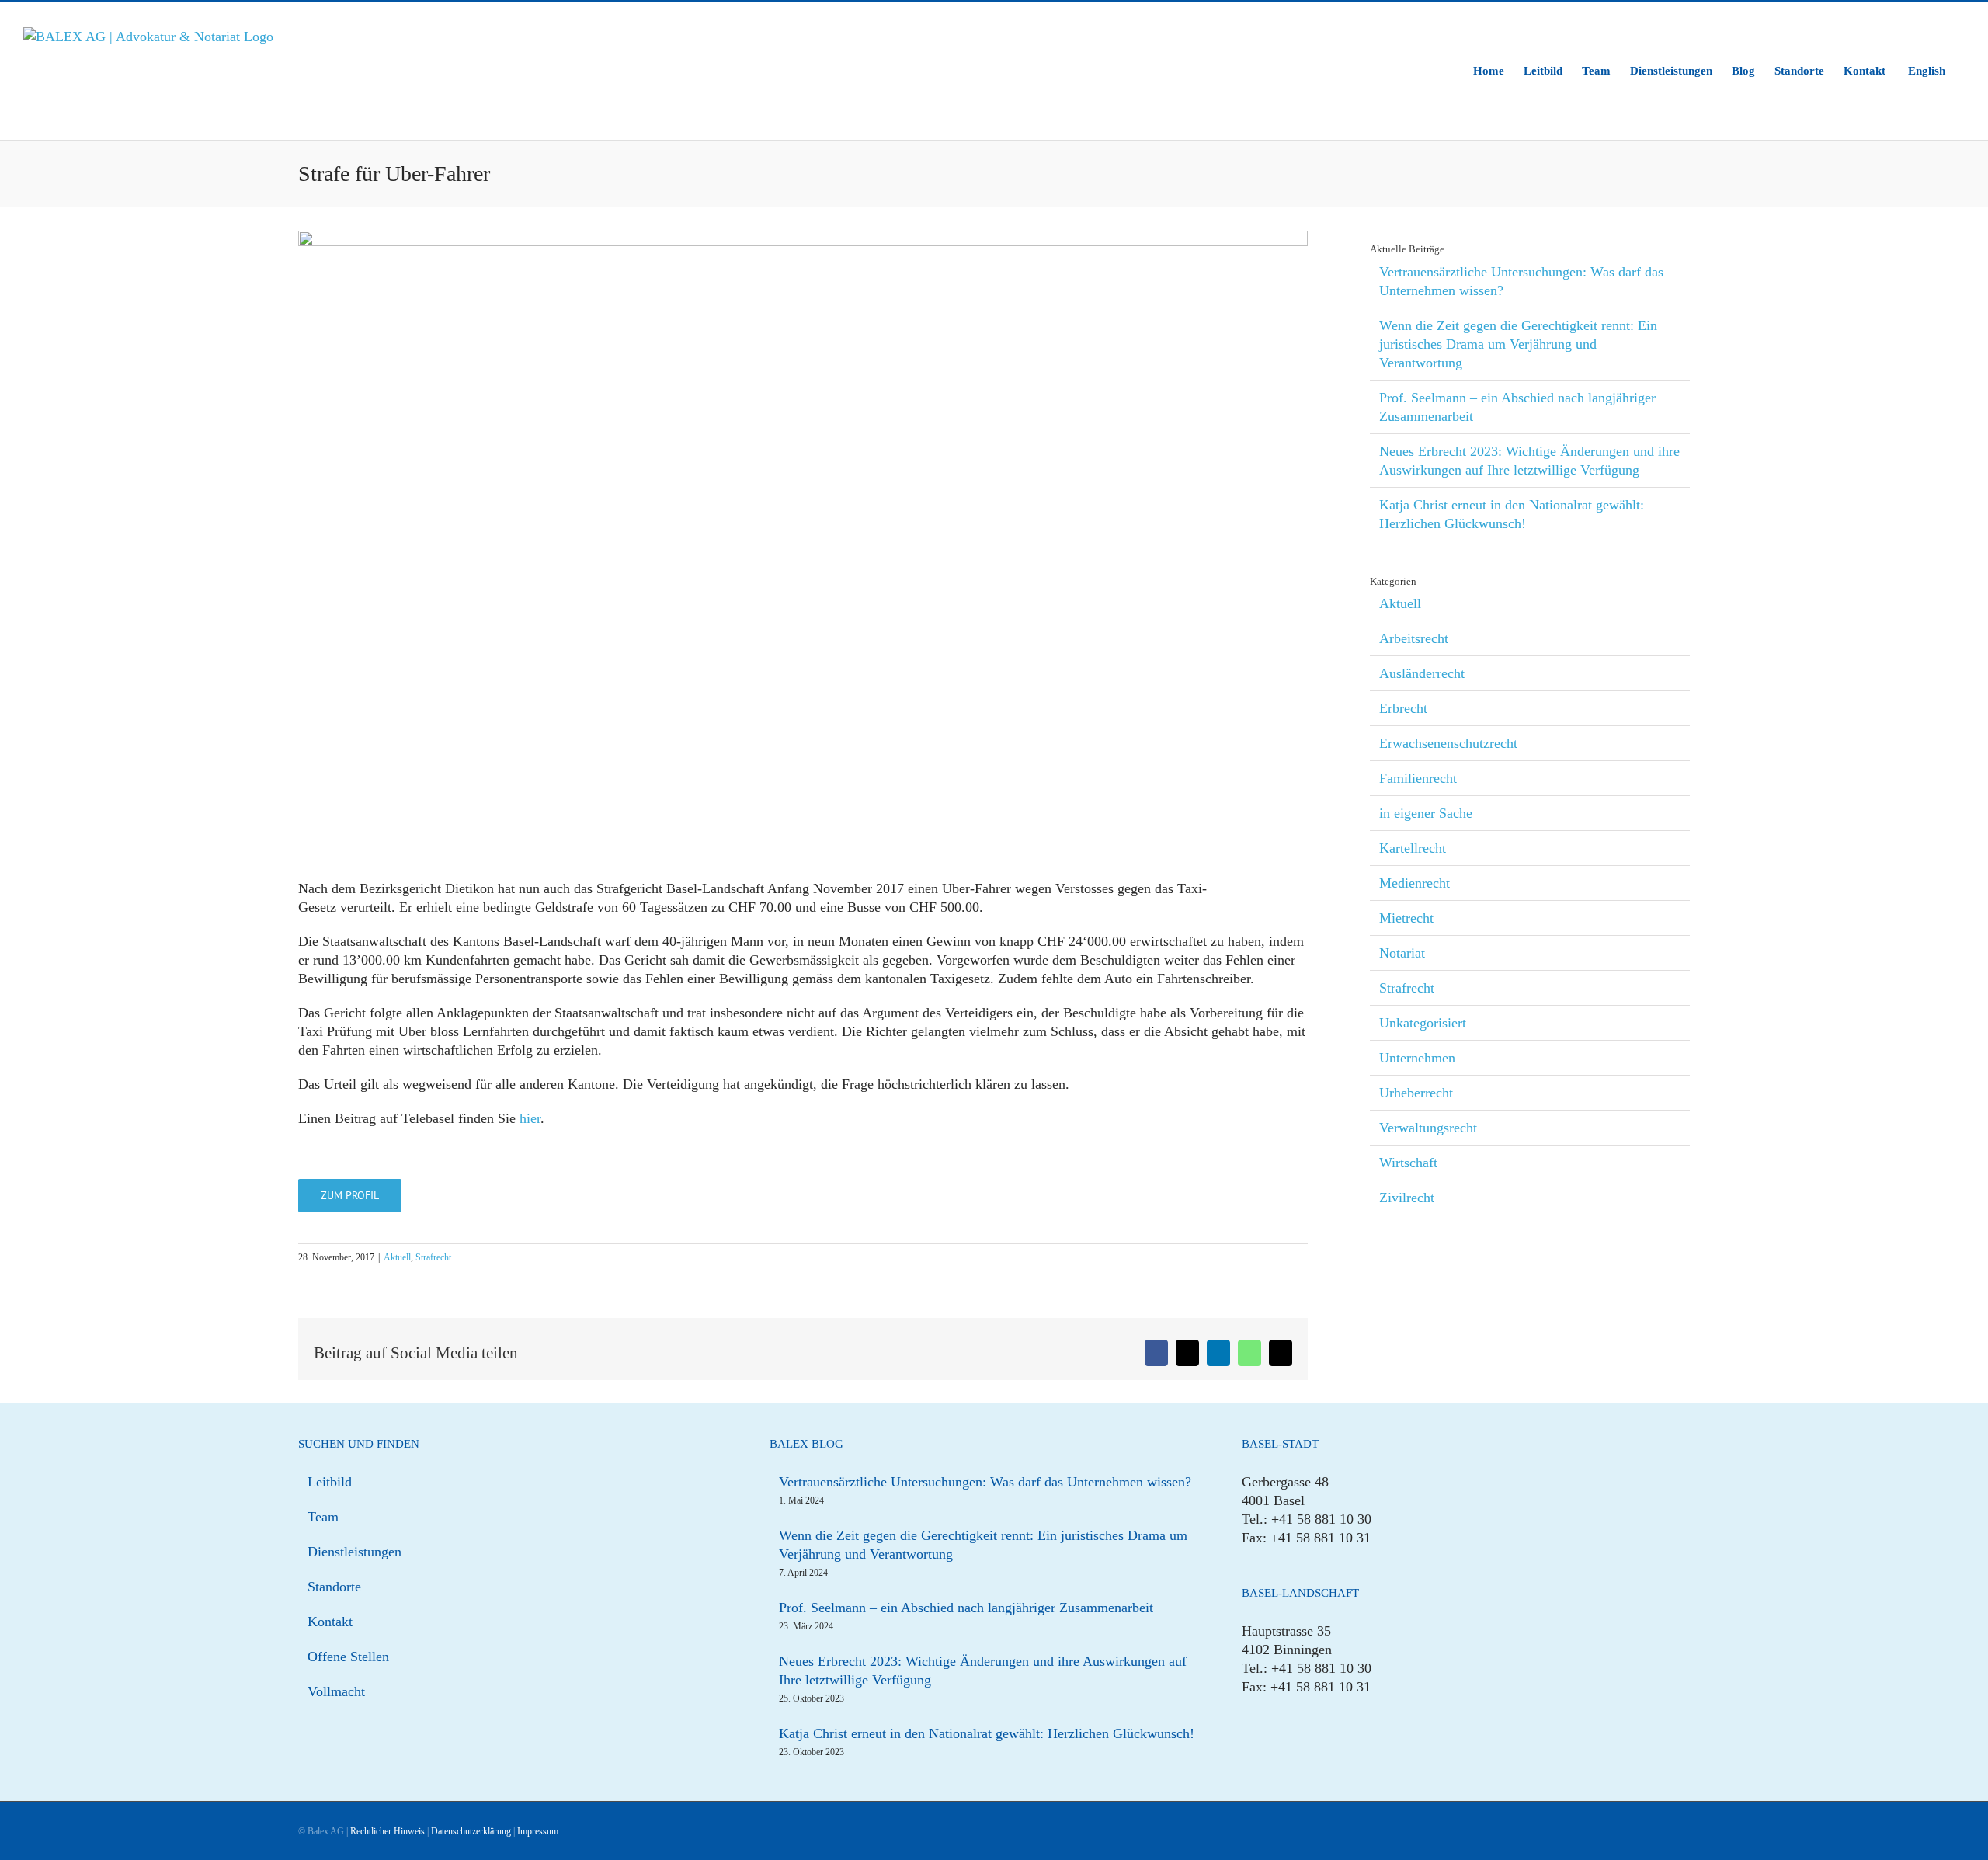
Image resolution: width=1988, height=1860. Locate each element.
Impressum (538, 1831)
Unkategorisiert (1423, 1023)
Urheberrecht (1416, 1093)
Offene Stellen (348, 1657)
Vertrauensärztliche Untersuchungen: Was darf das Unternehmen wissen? (985, 1482)
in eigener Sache (1426, 813)
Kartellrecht (1413, 848)
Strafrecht (433, 1257)
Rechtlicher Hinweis (388, 1831)
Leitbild (330, 1482)
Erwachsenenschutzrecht (1448, 743)
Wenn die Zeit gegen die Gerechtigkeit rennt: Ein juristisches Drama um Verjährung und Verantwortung (1518, 344)
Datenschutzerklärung (471, 1831)
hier (530, 1118)
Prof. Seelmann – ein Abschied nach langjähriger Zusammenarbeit (966, 1608)
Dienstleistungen (355, 1552)
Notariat (1402, 953)
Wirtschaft (1408, 1163)
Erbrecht (1403, 708)
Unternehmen (1417, 1058)
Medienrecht (1415, 883)
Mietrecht (1406, 918)
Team (323, 1517)
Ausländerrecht (1422, 673)
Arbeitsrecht (1414, 638)
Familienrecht (1418, 778)
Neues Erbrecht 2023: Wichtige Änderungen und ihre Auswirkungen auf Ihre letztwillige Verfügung (983, 1671)
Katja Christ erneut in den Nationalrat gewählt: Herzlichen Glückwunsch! (987, 1733)
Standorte (334, 1587)
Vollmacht (336, 1691)
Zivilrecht (1407, 1198)
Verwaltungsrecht (1428, 1128)
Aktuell (397, 1257)
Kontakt (330, 1622)
